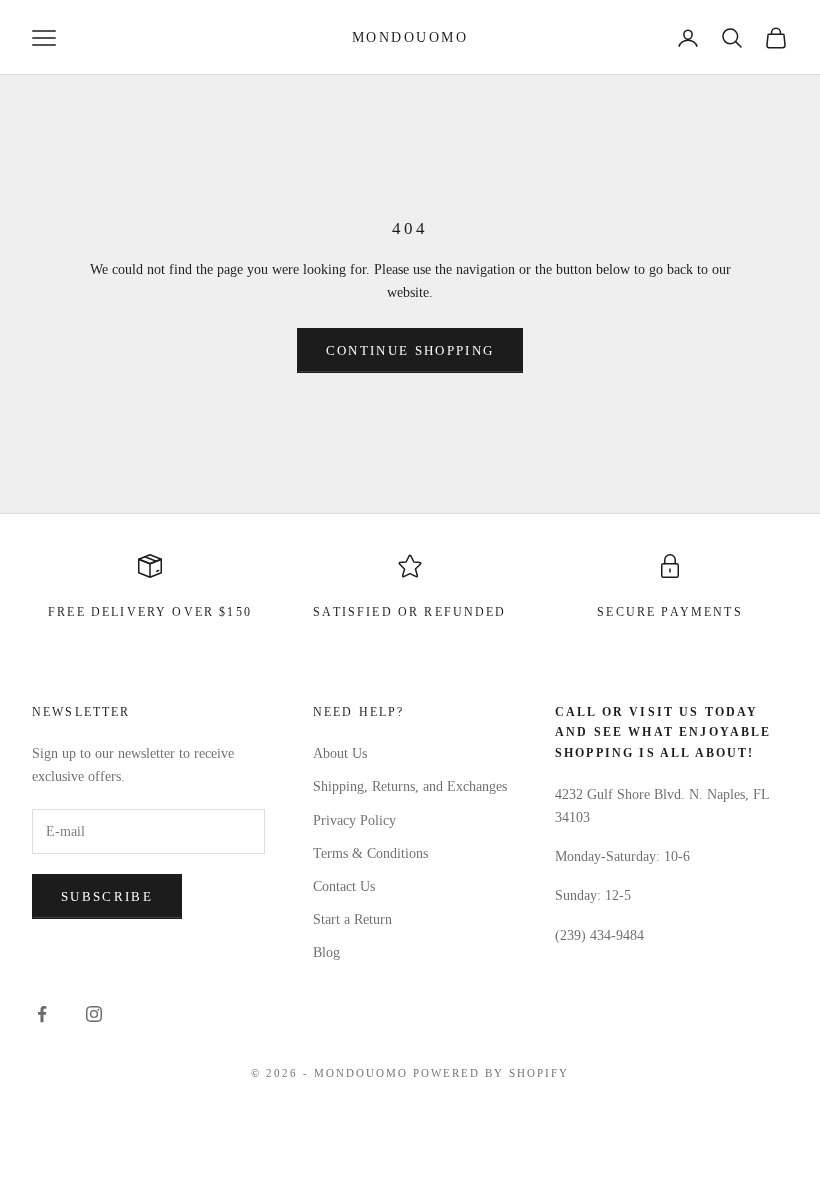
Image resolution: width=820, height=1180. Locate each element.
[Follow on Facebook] (42, 1014)
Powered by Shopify (491, 1073)
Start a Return (352, 919)
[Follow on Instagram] (94, 1014)
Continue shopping (410, 350)
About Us (340, 753)
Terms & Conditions (370, 853)
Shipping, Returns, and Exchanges (410, 786)
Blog (326, 952)
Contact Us (344, 886)
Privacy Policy (354, 820)
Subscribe (107, 896)
